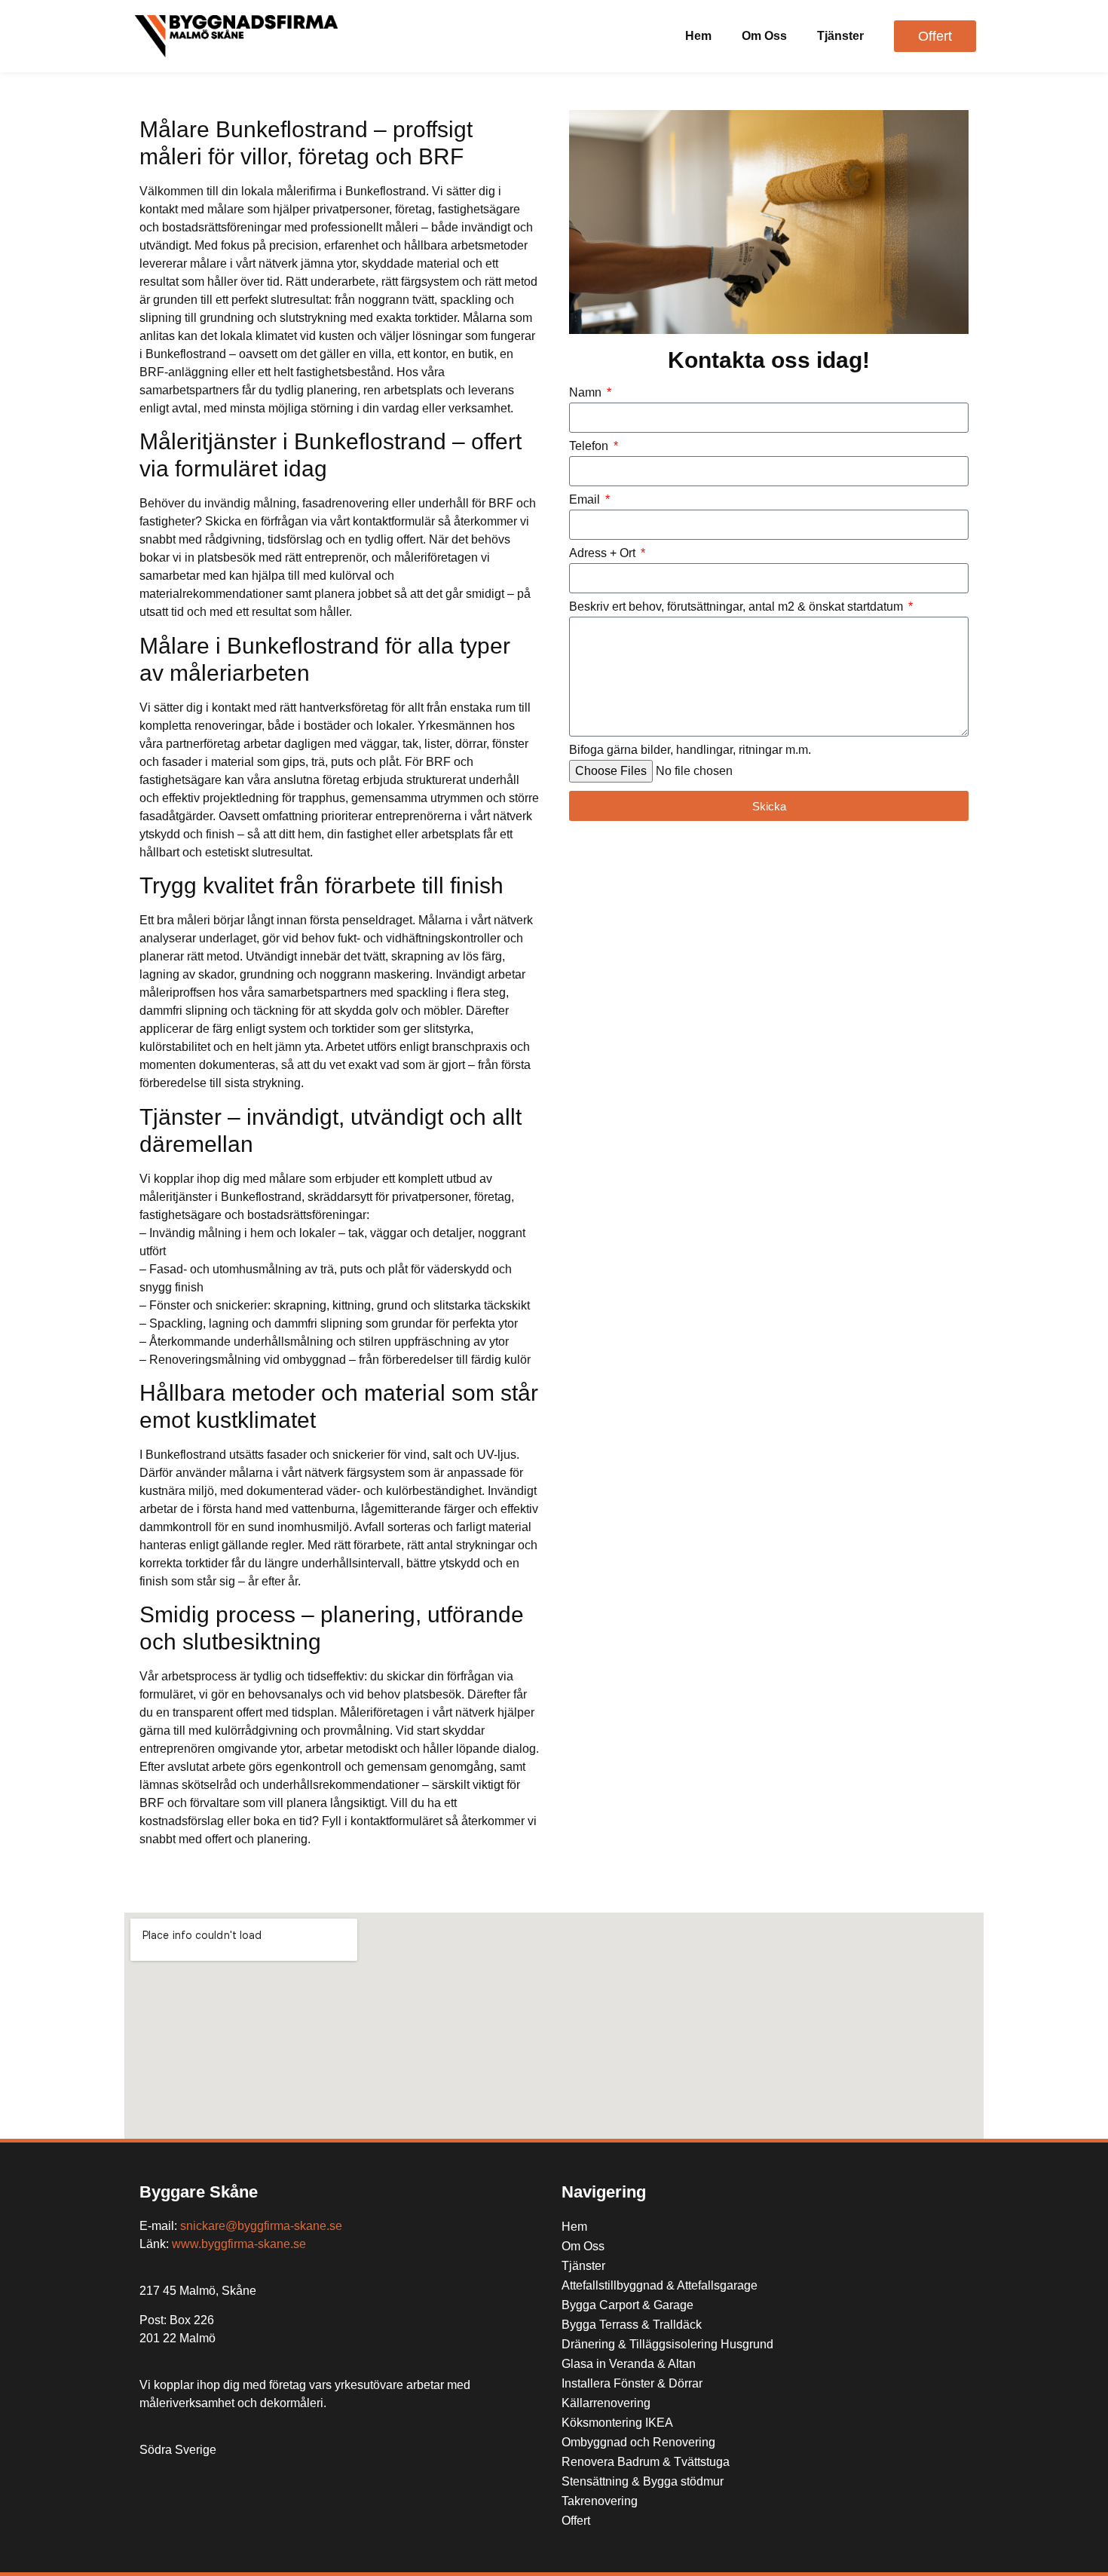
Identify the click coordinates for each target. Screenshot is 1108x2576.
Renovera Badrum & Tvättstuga (646, 2462)
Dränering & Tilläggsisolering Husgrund (667, 2344)
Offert (576, 2521)
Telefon (590, 446)
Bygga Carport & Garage (627, 2305)
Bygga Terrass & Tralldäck (632, 2325)
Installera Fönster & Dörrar (632, 2383)
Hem (698, 36)
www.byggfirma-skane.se (239, 2244)
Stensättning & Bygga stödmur (643, 2481)
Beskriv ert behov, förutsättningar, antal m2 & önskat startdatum (738, 607)
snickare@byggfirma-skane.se (261, 2226)
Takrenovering (600, 2501)
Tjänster (840, 36)
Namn (587, 393)
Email (586, 500)
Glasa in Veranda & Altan (629, 2364)
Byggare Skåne (199, 2192)
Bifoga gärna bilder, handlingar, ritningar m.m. (690, 750)
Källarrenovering (606, 2403)
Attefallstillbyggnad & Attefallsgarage (660, 2285)
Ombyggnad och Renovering (638, 2442)
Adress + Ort (604, 553)
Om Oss (764, 36)
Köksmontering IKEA (617, 2423)
